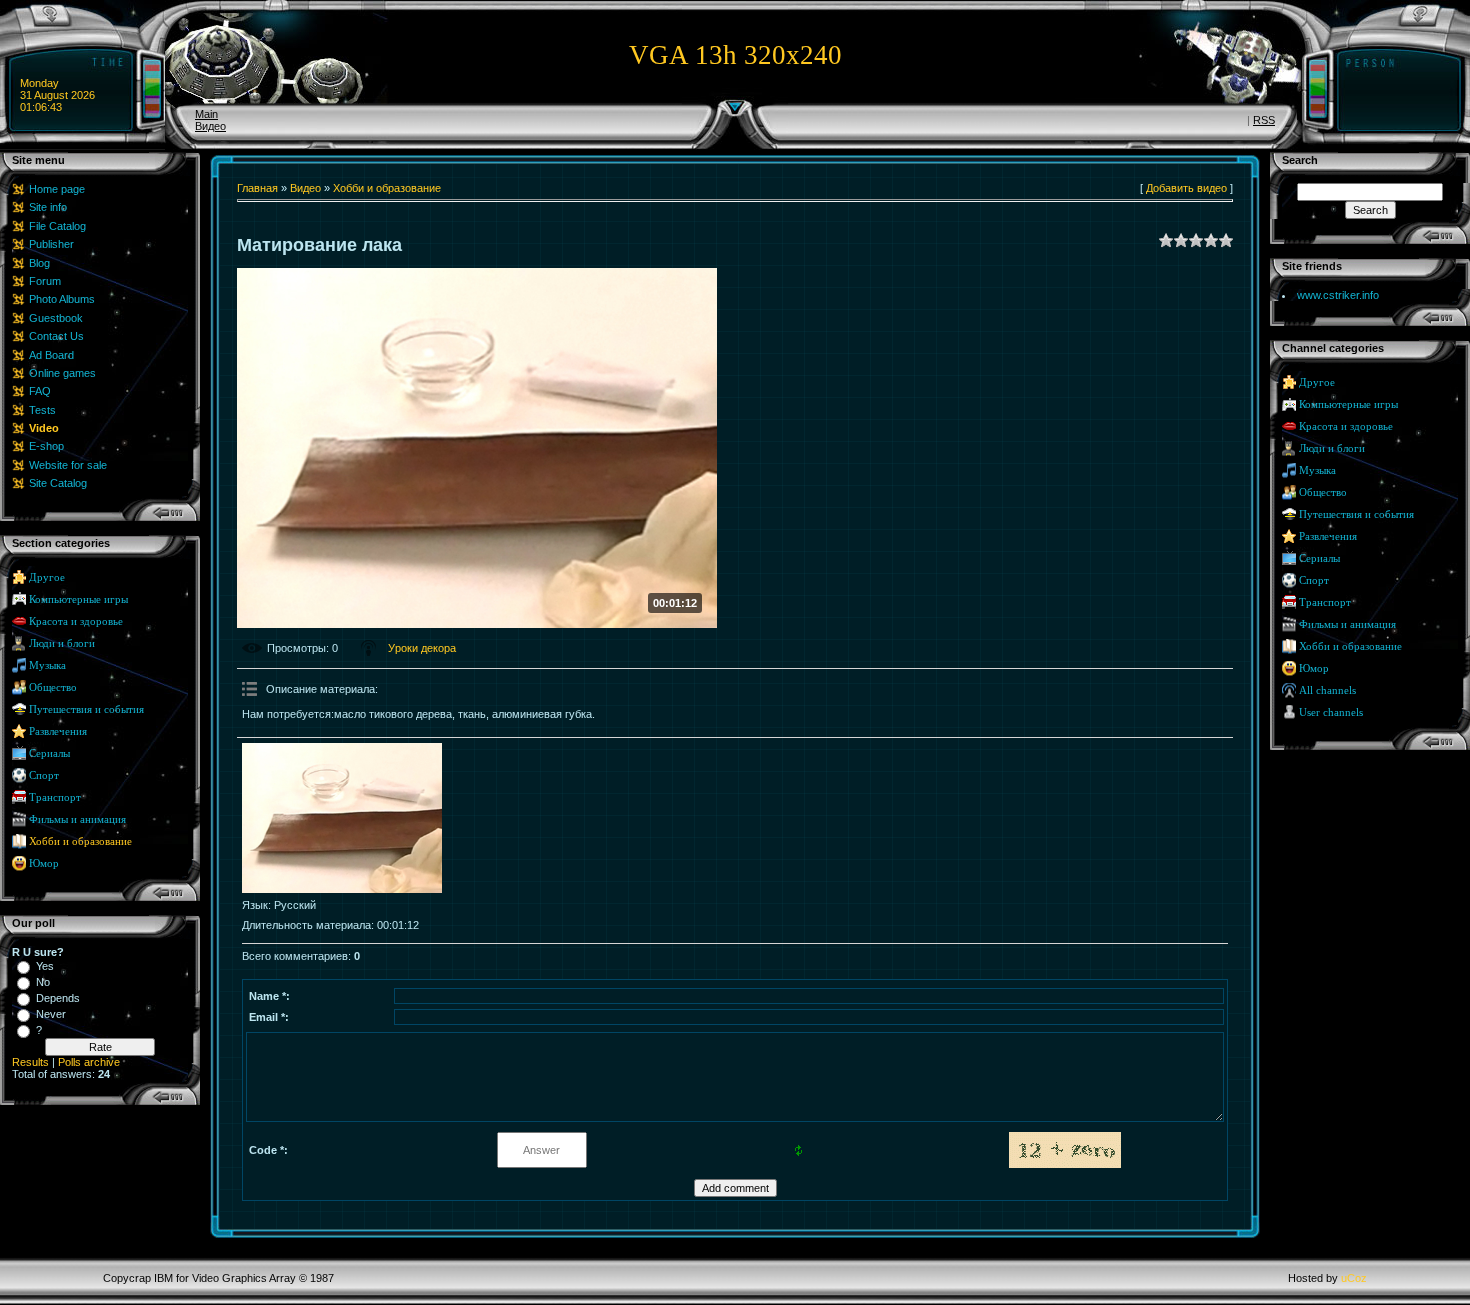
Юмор (44, 863)
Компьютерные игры (78, 599)
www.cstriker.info (1338, 295)
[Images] (342, 818)
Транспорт (55, 797)
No (43, 982)
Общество (53, 687)
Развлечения (58, 731)
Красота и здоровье (76, 621)
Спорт (44, 775)
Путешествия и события (86, 709)
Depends (58, 998)
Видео (210, 126)
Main (206, 114)
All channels (1327, 690)
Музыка (47, 665)
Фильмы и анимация (77, 819)
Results (30, 1062)
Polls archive (89, 1062)
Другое (47, 577)
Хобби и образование (80, 841)
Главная (257, 188)
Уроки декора (422, 648)
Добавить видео (1186, 188)
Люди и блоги (62, 643)
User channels (1331, 712)
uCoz (1354, 1278)
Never (51, 1014)
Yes (45, 966)
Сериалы (49, 753)
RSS (1264, 120)
